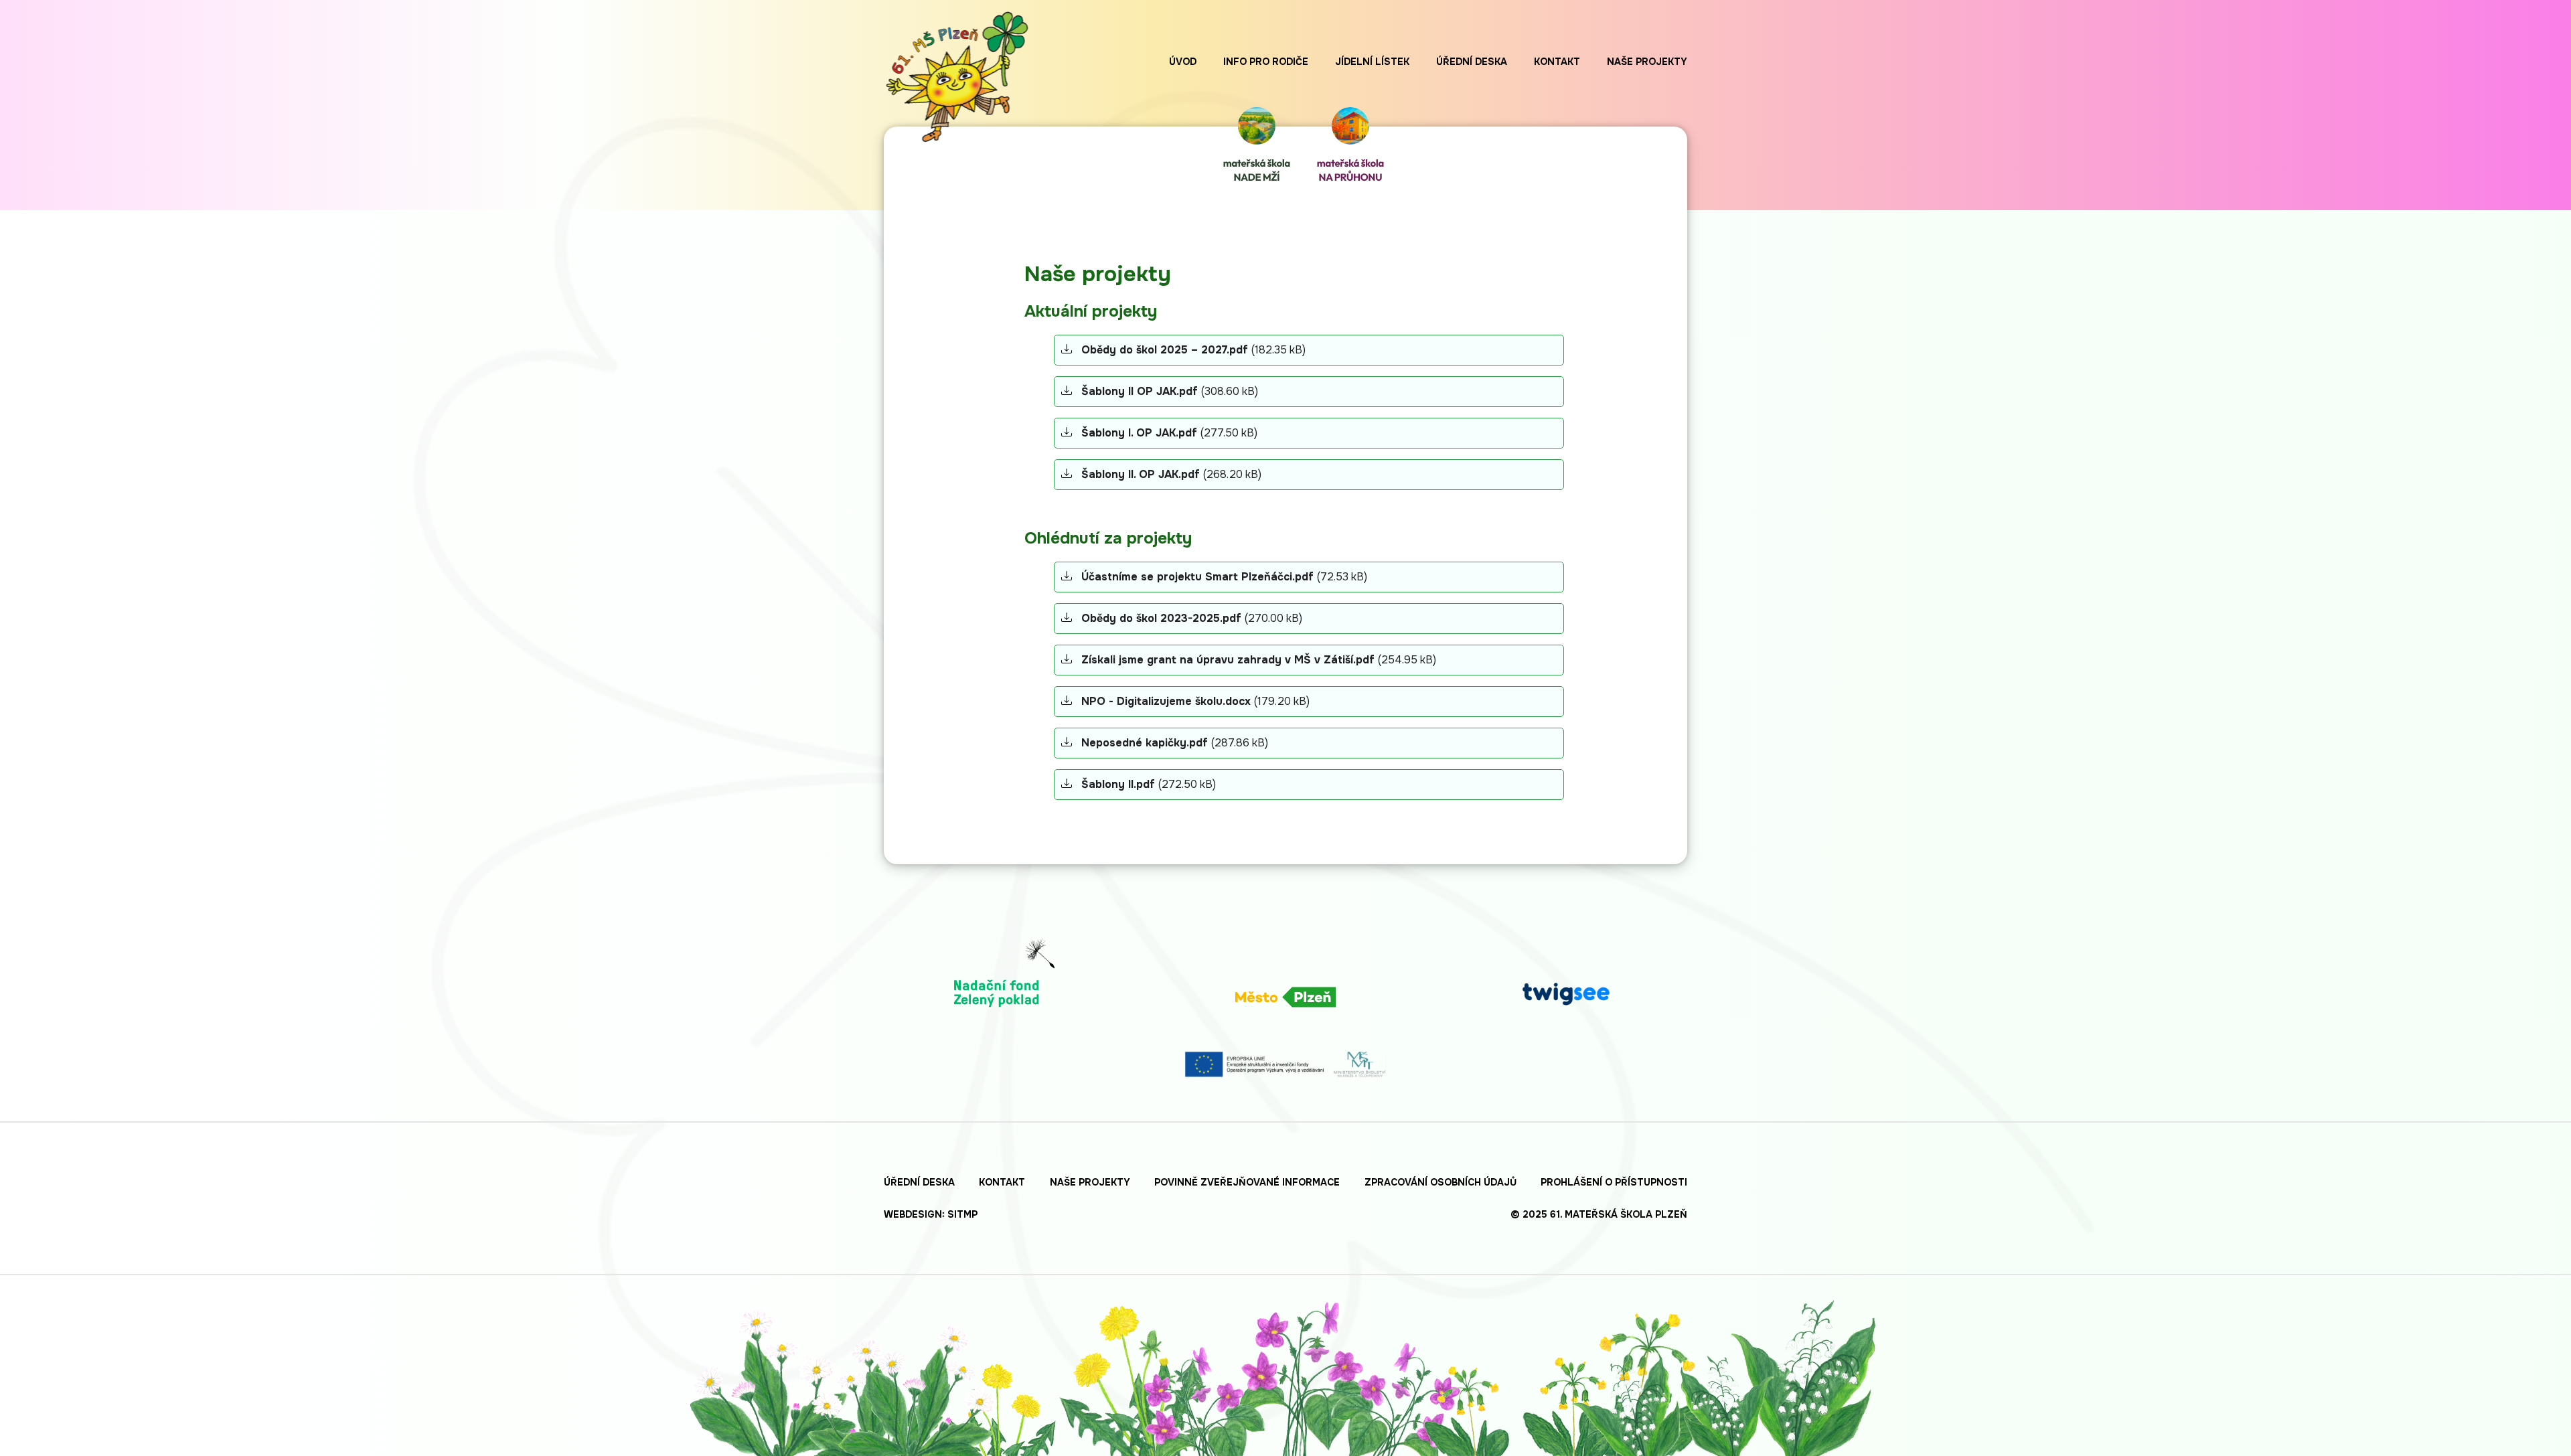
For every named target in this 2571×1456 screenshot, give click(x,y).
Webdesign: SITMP (931, 1214)
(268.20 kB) (1171, 474)
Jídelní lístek (1372, 62)
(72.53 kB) (1224, 577)
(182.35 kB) (1193, 350)
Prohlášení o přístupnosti (1614, 1182)
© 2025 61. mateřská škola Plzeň (1599, 1214)
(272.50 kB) (1149, 784)
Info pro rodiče (1266, 62)
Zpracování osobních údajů (1440, 1182)
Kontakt (1557, 62)
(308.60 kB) (1170, 391)
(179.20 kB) (1195, 701)
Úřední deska (1472, 62)
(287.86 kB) (1175, 743)
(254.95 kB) (1259, 660)
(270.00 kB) (1192, 618)
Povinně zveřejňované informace (1247, 1182)
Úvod (1183, 62)
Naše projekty (1647, 62)
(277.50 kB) (1169, 433)
